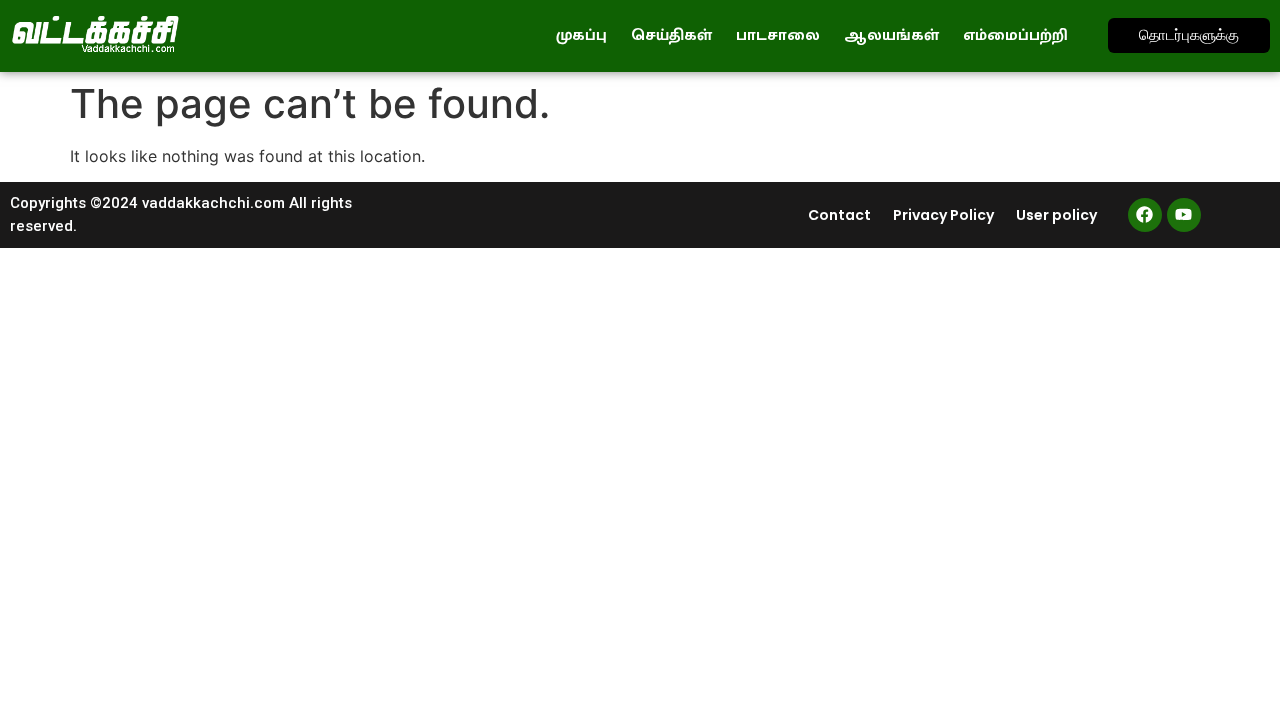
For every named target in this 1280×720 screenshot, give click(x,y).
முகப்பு (581, 35)
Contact (839, 215)
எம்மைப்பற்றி (1015, 35)
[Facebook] (1145, 215)
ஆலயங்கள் (891, 35)
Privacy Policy (943, 215)
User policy (1056, 215)
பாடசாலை (778, 35)
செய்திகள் (671, 35)
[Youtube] (1184, 215)
